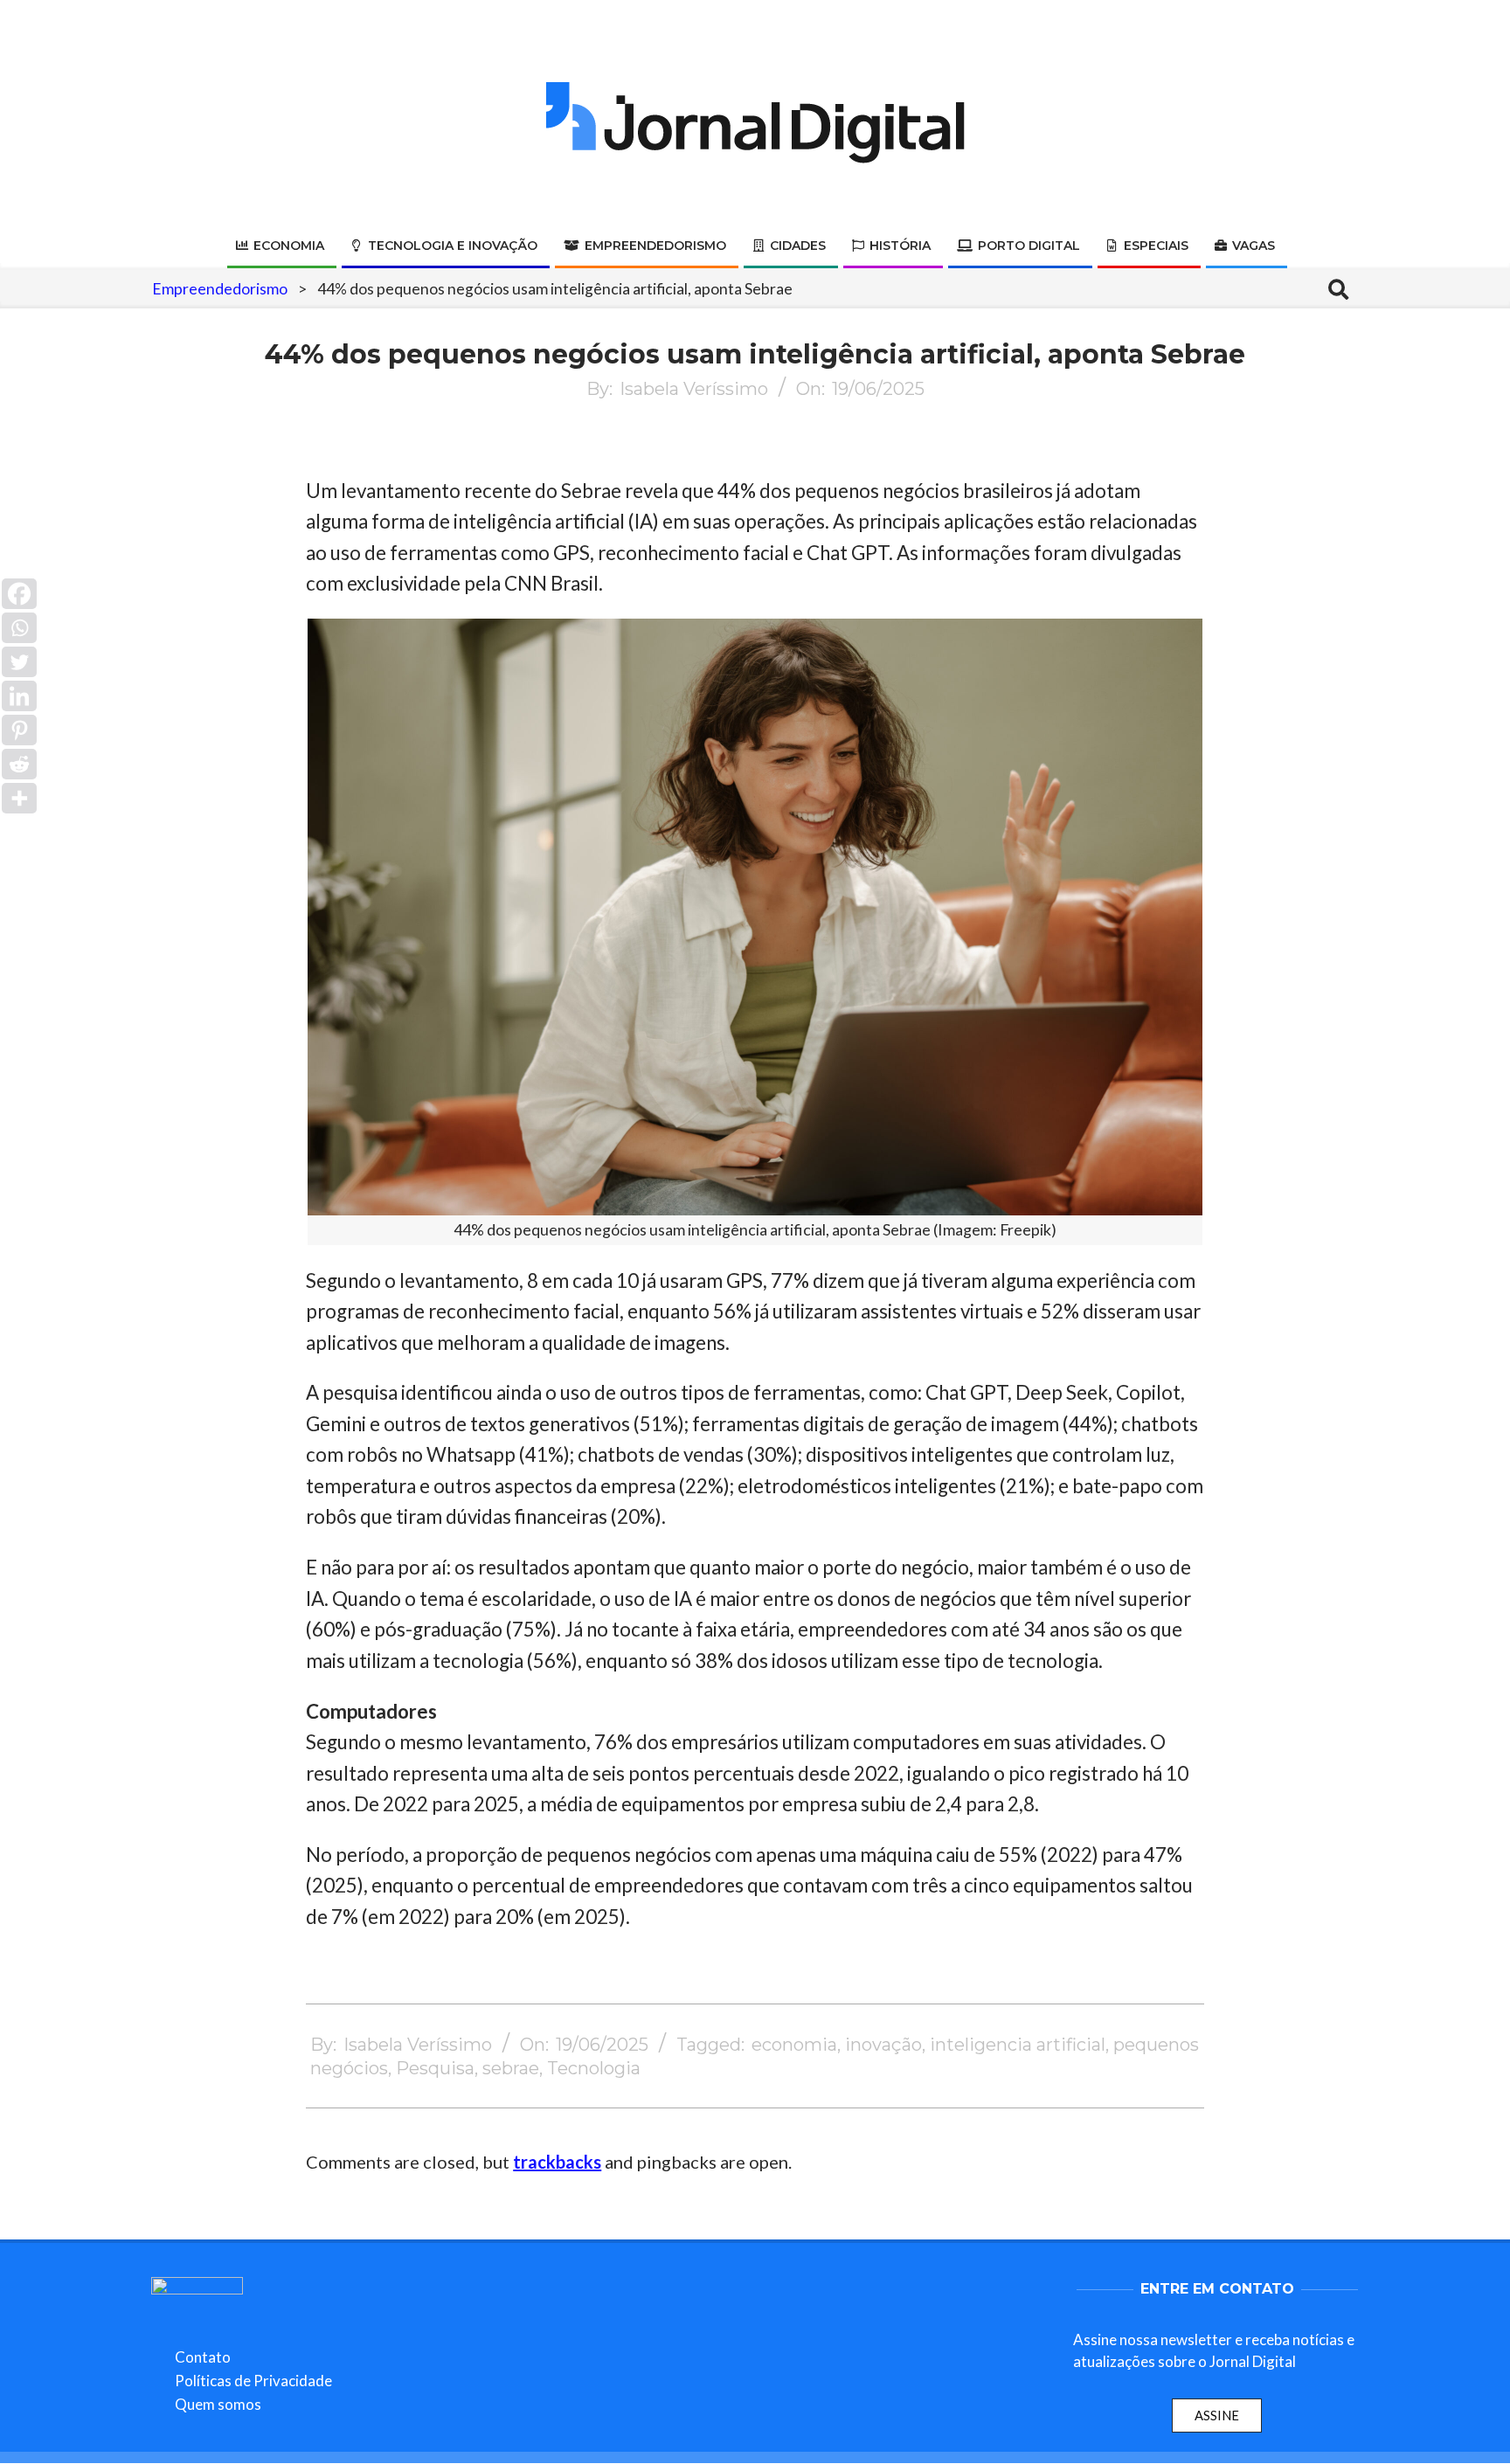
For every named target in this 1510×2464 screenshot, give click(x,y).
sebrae (511, 2068)
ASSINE (1217, 2415)
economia (794, 2045)
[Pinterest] (19, 730)
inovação (883, 2045)
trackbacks (557, 2162)
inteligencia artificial (1018, 2045)
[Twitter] (19, 662)
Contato (203, 2357)
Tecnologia (594, 2068)
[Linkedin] (19, 696)
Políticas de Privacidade (253, 2381)
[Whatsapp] (19, 628)
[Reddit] (19, 764)
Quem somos (218, 2404)
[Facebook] (19, 594)
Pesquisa (435, 2068)
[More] (19, 798)
